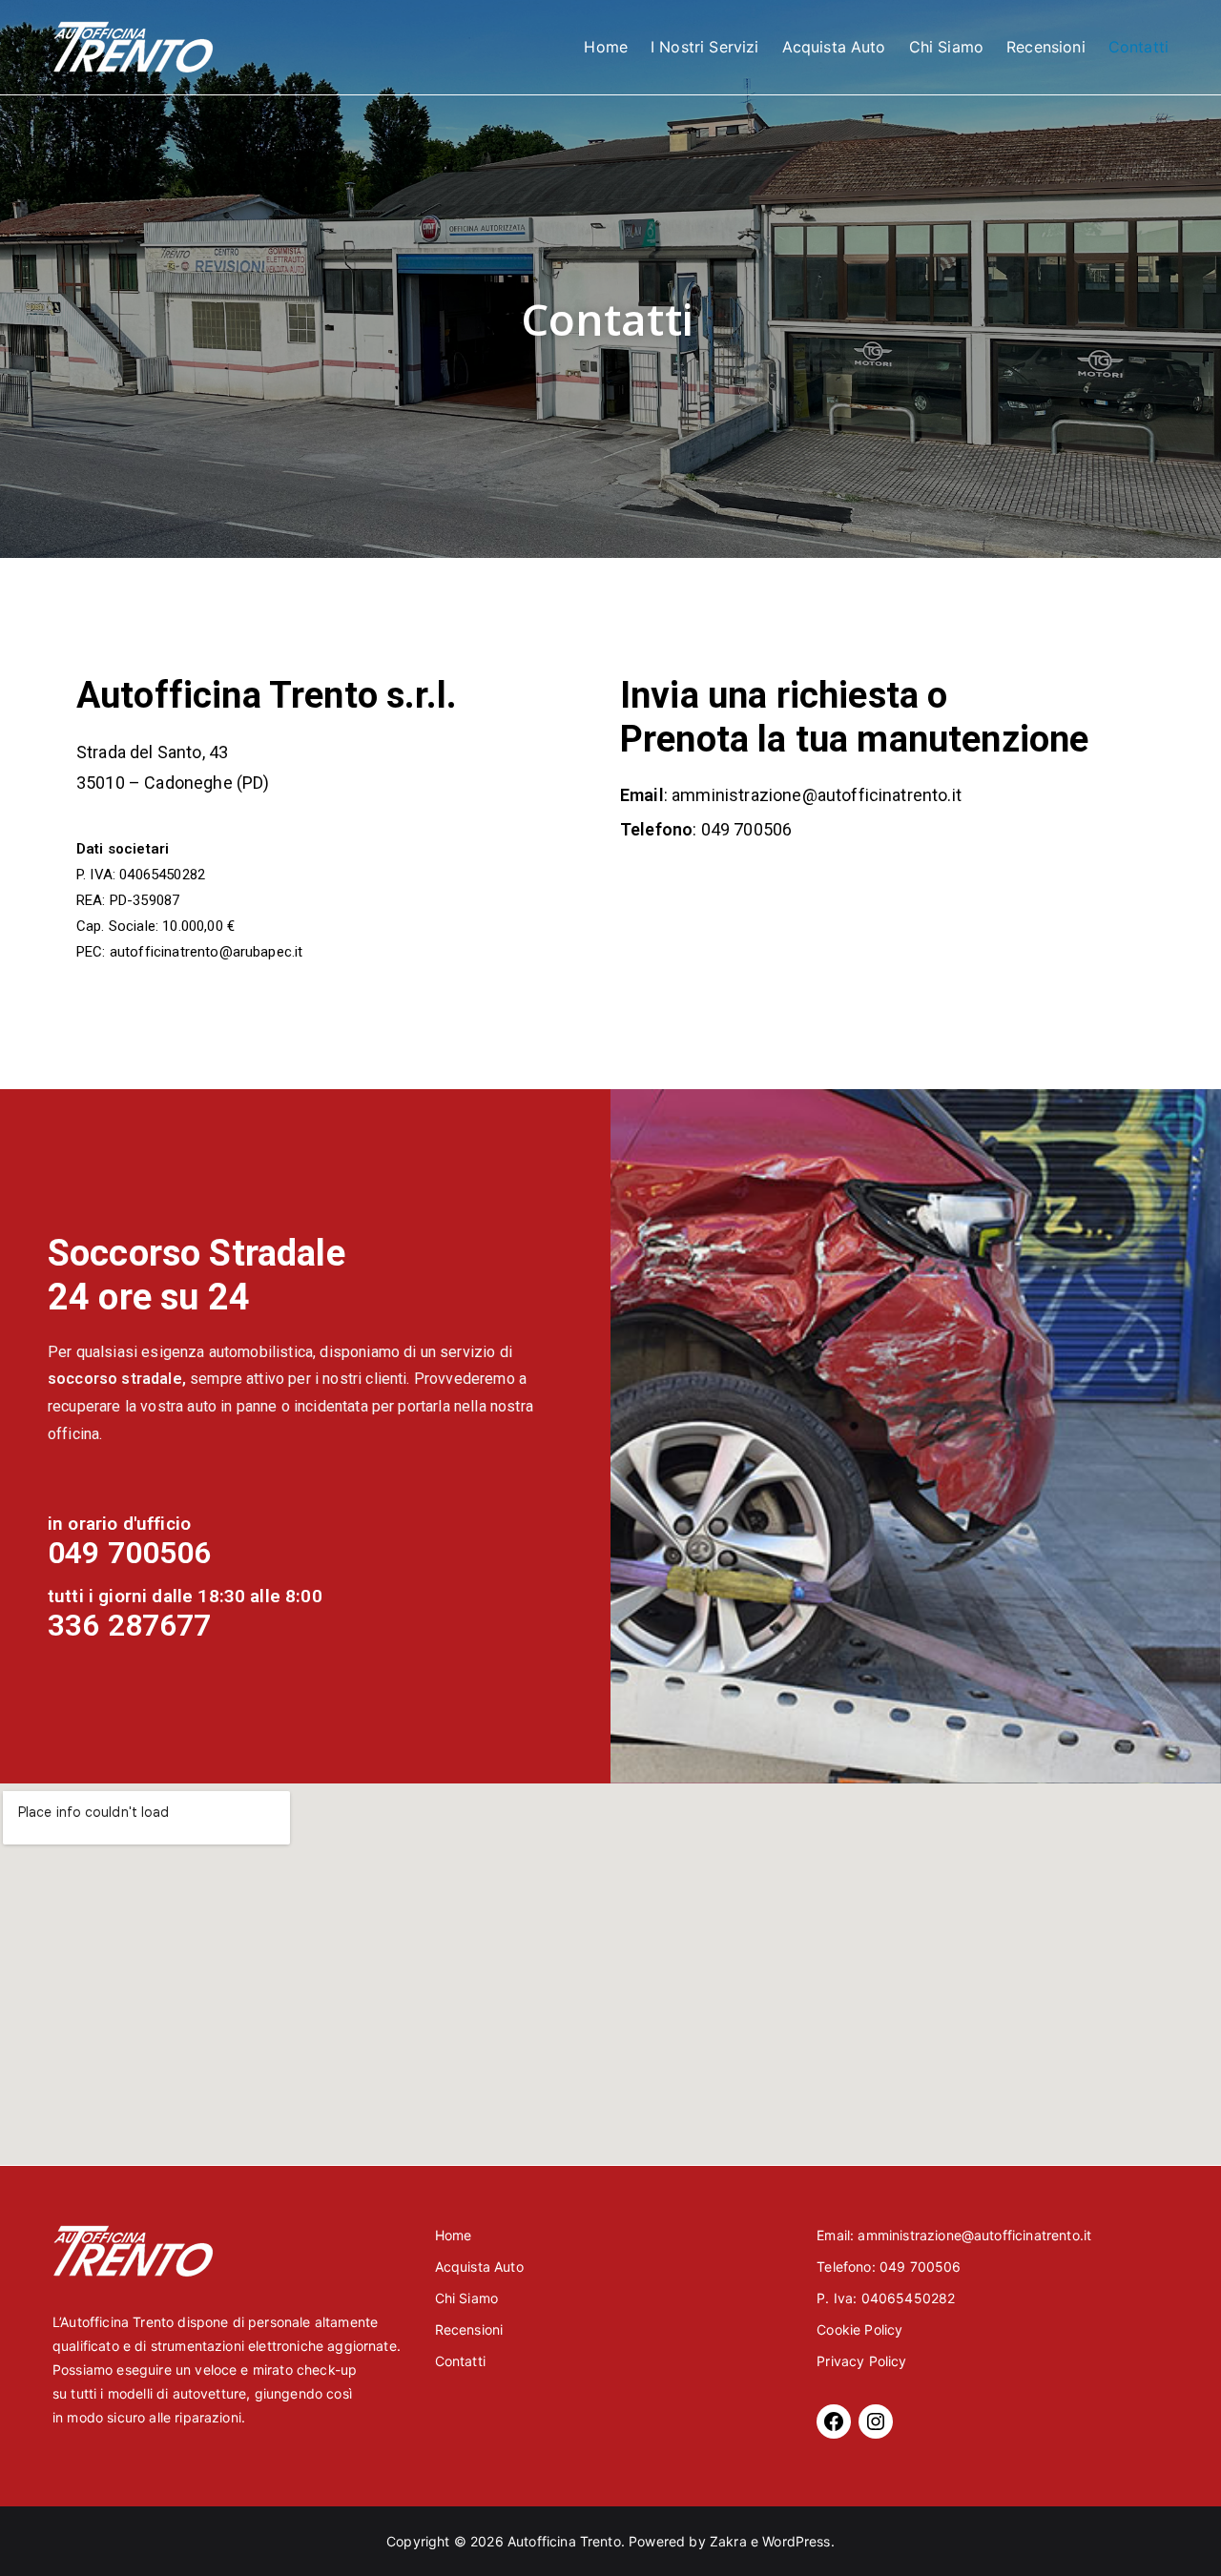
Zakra (728, 2541)
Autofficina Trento (564, 2541)
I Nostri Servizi (705, 47)
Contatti (1138, 47)
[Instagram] (876, 2421)
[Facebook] (834, 2421)
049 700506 (747, 829)
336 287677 (130, 1625)
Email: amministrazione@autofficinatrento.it (954, 2235)
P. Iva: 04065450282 (886, 2298)
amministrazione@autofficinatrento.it (815, 795)
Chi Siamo (946, 47)
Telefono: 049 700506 (889, 2267)
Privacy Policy (861, 2361)
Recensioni (1046, 47)
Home (606, 47)
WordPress (796, 2541)
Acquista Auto (834, 47)
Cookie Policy (859, 2329)
